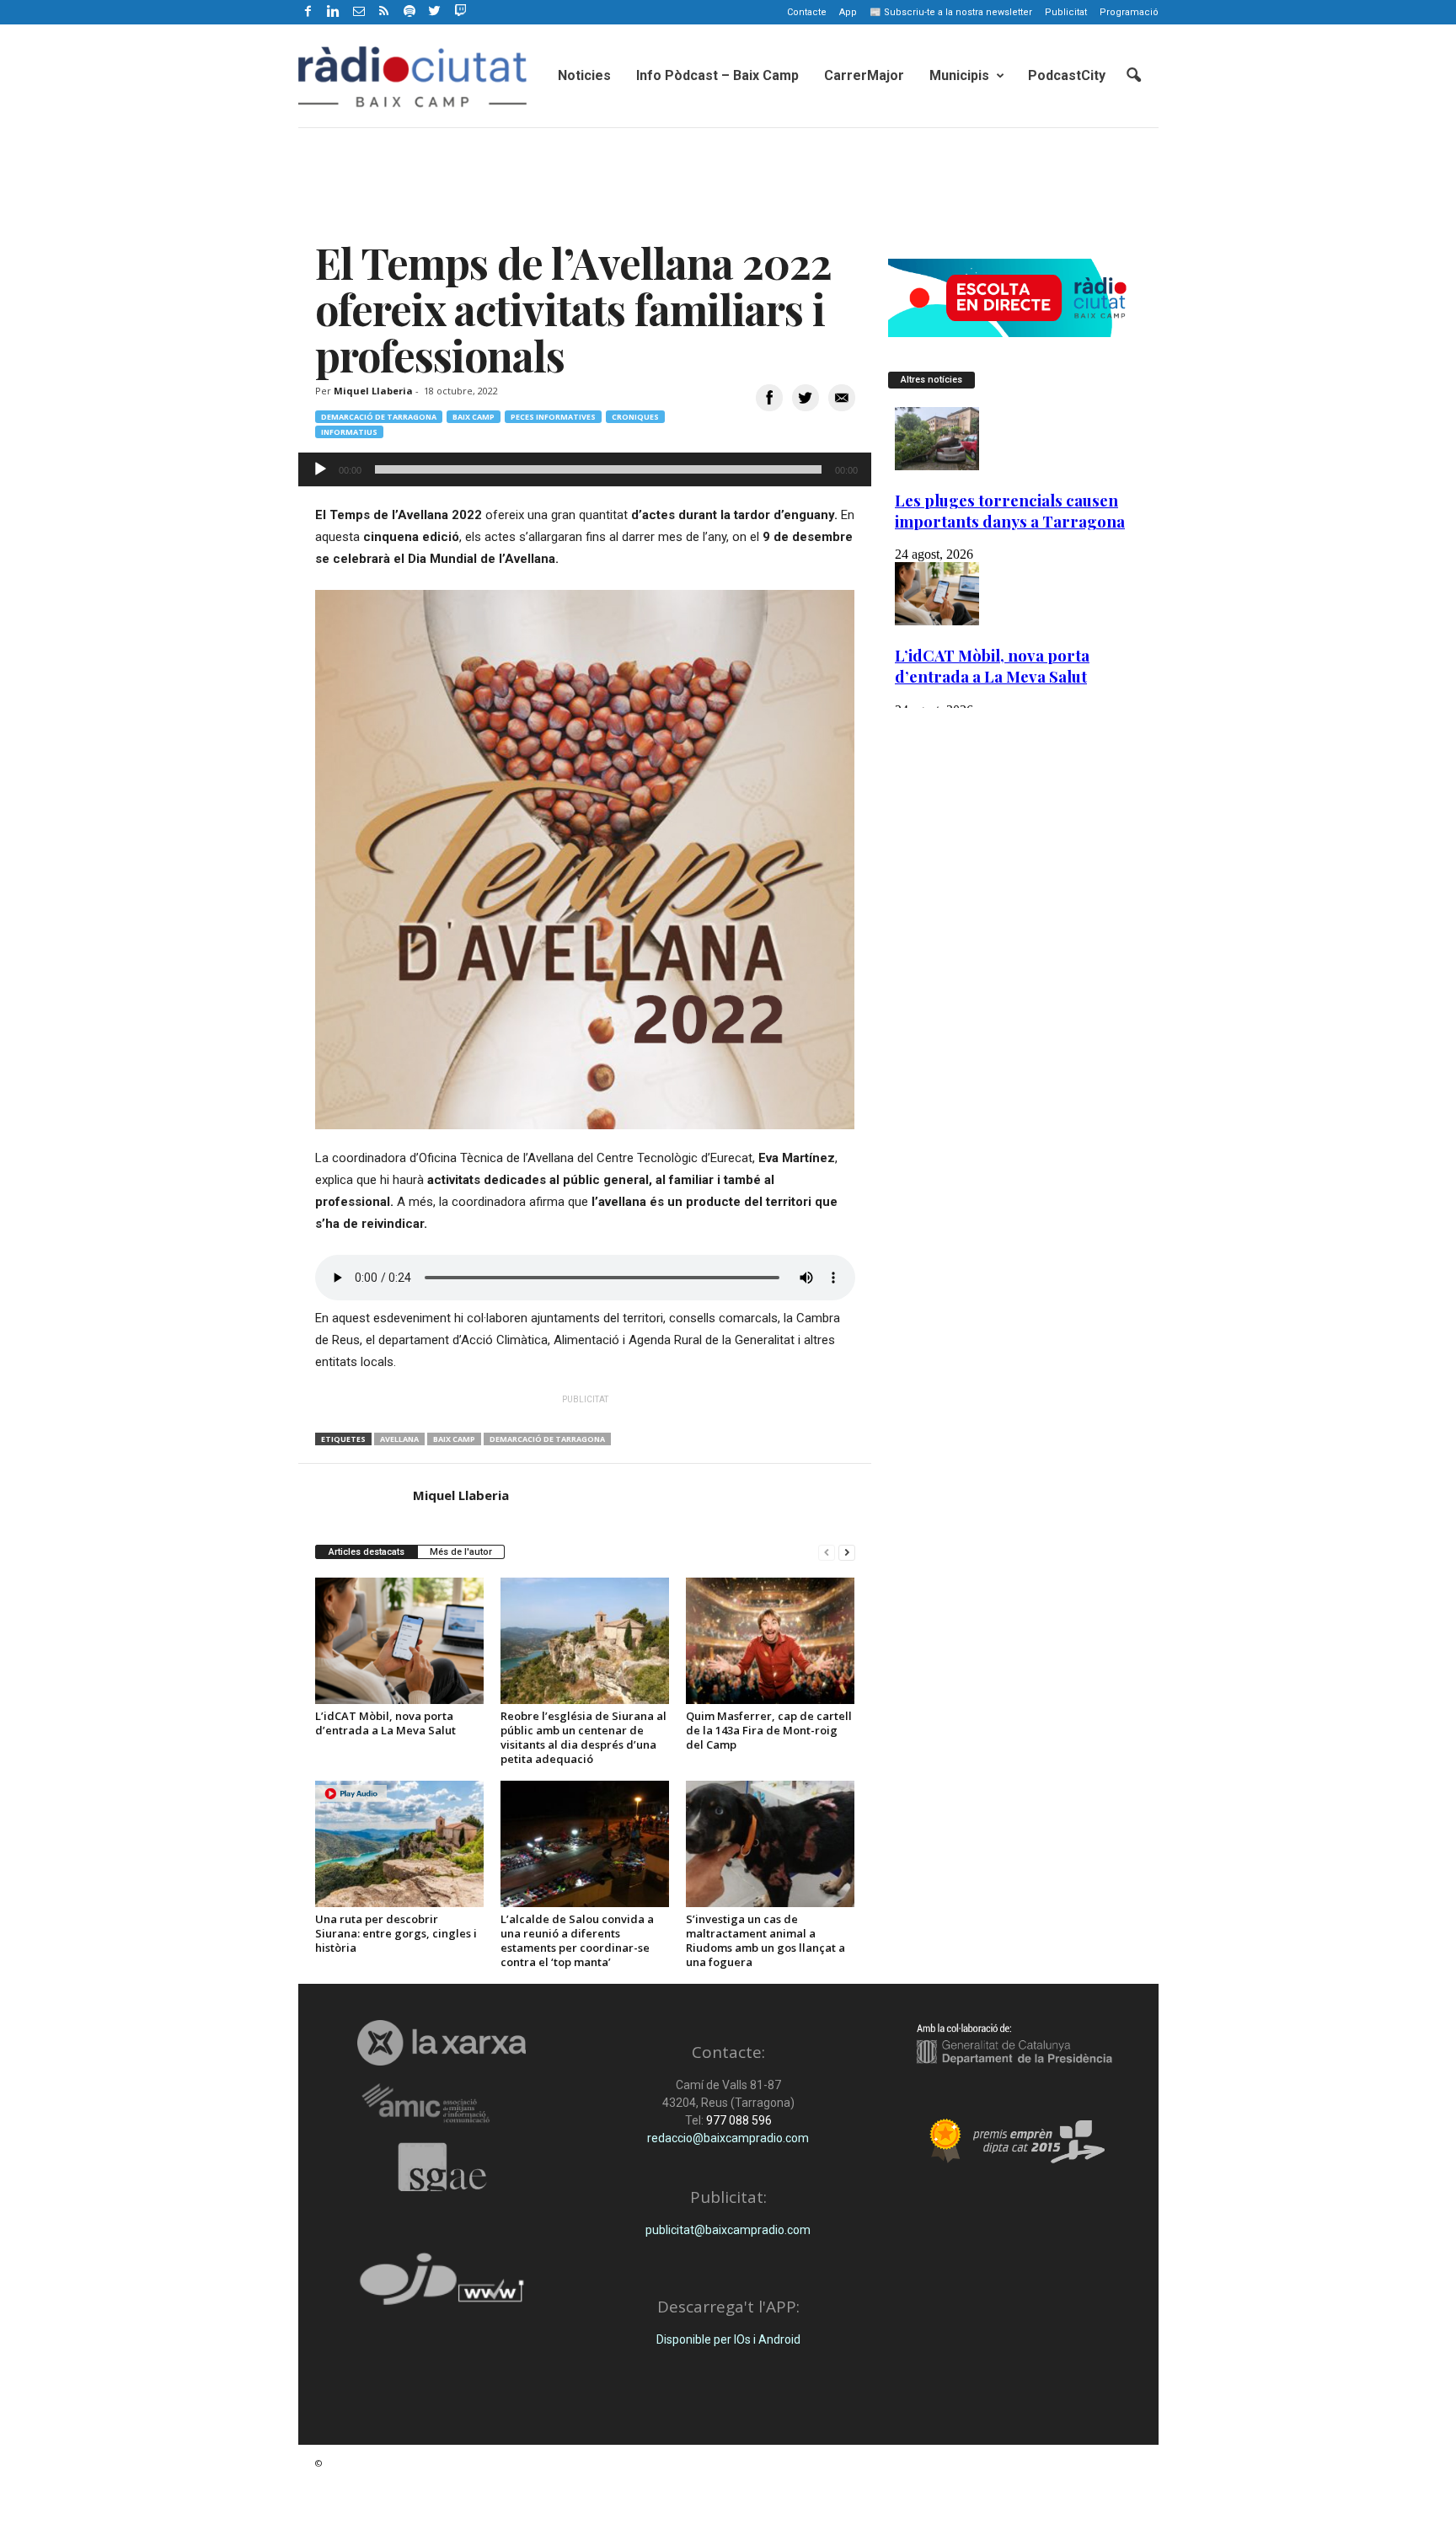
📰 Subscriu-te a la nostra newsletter (951, 12)
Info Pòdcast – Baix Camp (717, 75)
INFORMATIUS (349, 432)
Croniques (635, 417)
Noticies (584, 75)
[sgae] (442, 2167)
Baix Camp (474, 417)
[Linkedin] (334, 12)
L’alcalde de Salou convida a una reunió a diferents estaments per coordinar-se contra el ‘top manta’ (577, 1940)
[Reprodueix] (320, 469)
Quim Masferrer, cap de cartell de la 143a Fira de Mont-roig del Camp (769, 1730)
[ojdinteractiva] (442, 2286)
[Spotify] (409, 12)
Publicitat (1066, 12)
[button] (1133, 76)
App (848, 12)
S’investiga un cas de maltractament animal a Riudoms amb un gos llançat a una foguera (765, 1940)
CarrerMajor (864, 75)
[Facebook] (308, 12)
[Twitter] (435, 12)
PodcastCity (1067, 75)
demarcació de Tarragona (547, 1439)
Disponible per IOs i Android (728, 2339)
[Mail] (359, 12)
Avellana (399, 1439)
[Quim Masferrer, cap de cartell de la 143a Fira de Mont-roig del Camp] (770, 1641)
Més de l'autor (461, 1552)
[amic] (442, 2104)
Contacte (807, 12)
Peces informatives (553, 417)
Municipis (959, 75)
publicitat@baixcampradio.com (728, 2230)
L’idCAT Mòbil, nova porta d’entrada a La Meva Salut (385, 1723)
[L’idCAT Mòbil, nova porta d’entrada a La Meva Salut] (399, 1641)
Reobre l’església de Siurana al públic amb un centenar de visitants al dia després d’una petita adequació (583, 1737)
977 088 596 (738, 2120)
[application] (585, 469)
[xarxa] (442, 2043)
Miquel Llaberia (373, 391)
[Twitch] (458, 9)
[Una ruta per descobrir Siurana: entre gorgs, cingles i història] (399, 1844)
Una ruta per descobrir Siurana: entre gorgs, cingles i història (396, 1933)
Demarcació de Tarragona (379, 417)
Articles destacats (367, 1552)
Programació (1129, 12)
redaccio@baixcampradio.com (728, 2138)
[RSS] (384, 12)
